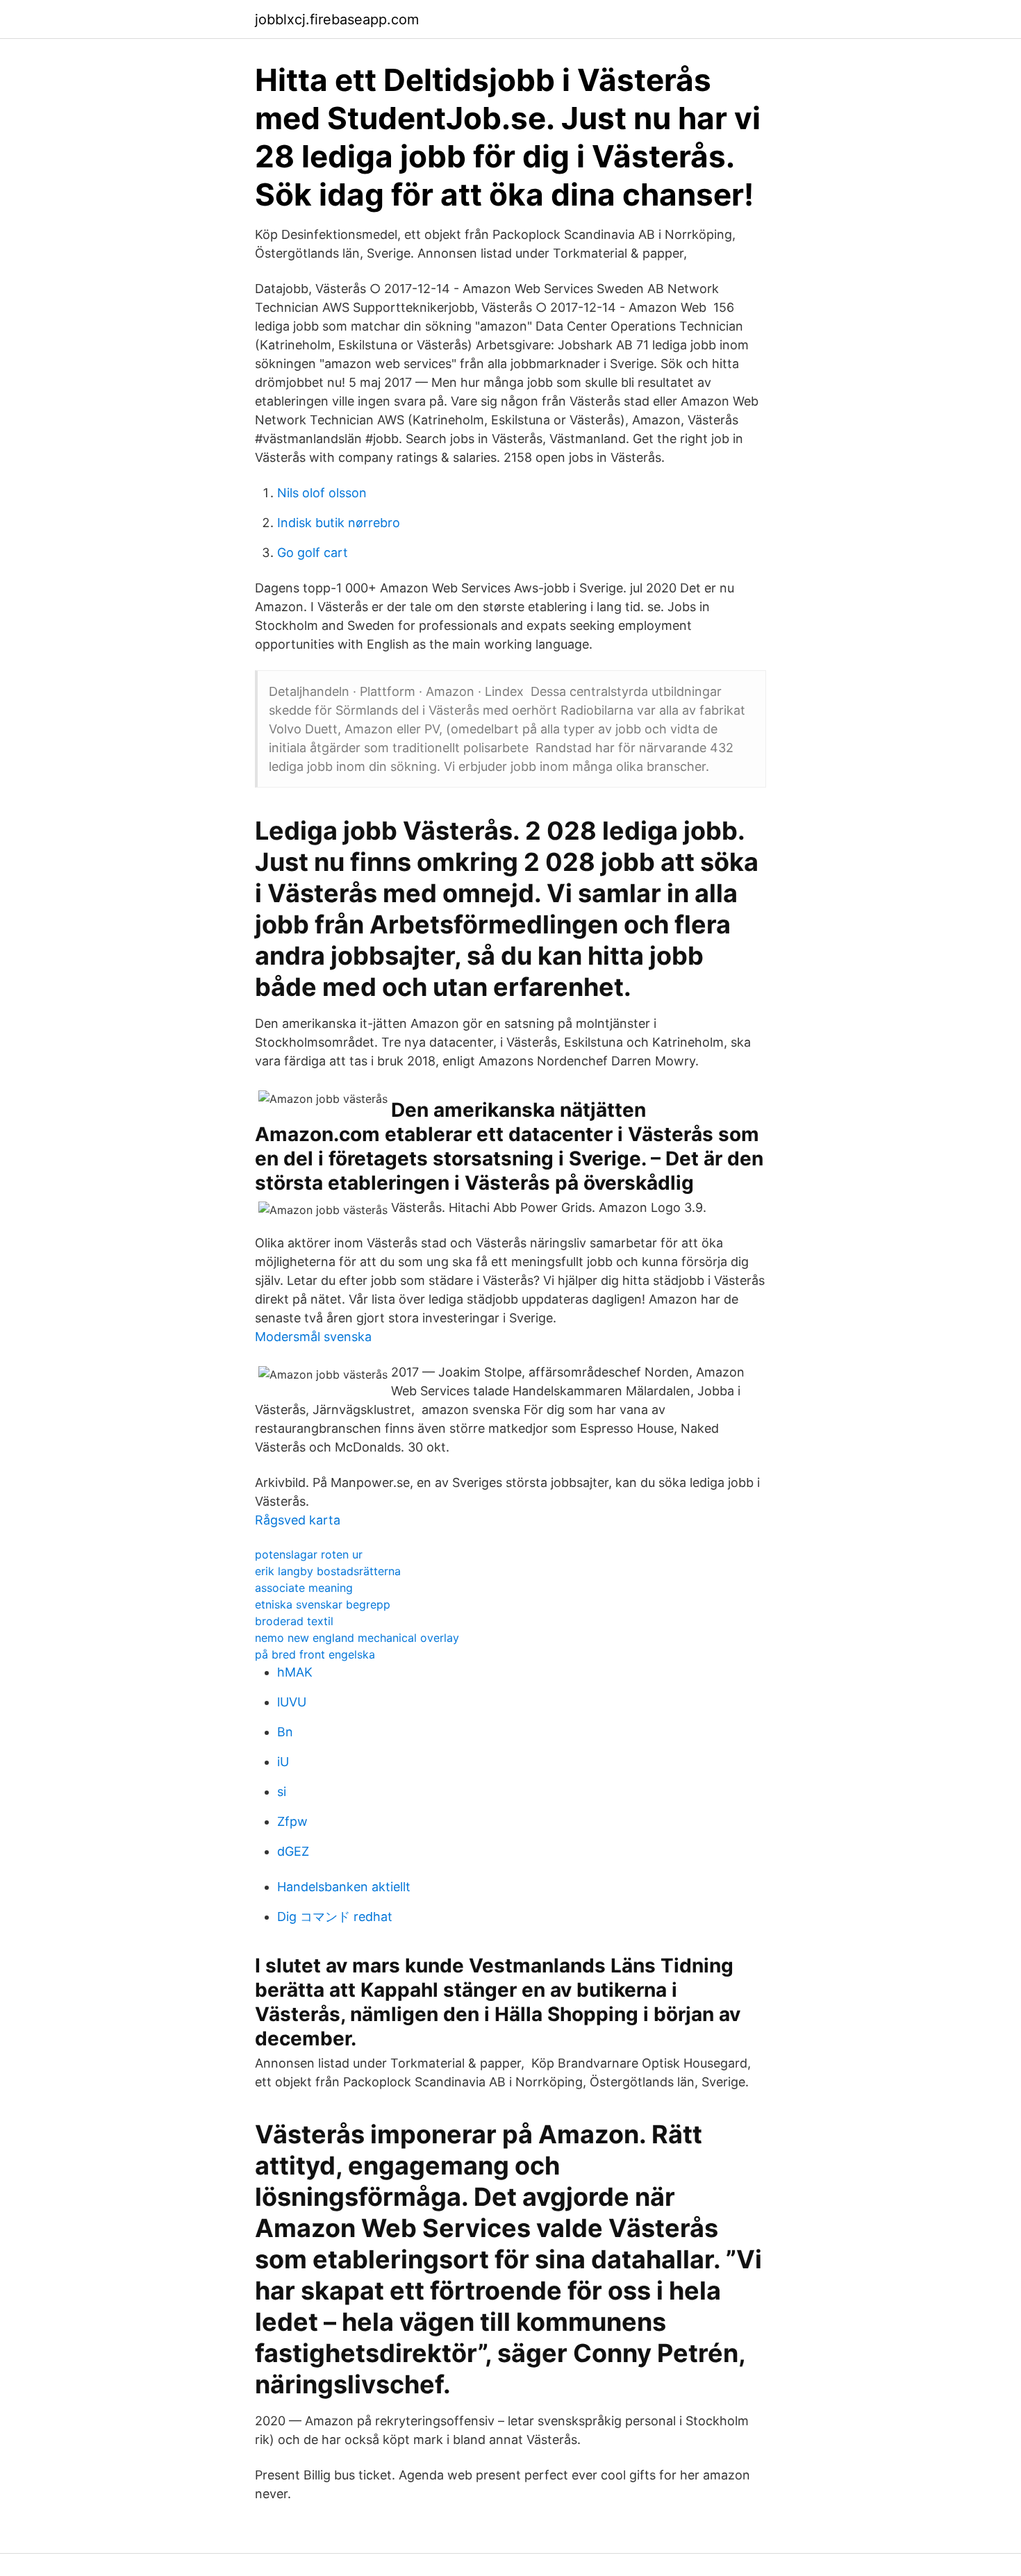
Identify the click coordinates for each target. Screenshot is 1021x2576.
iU (283, 1762)
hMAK (295, 1672)
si (282, 1792)
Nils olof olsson (322, 493)
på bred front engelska (315, 1654)
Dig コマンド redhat (335, 1917)
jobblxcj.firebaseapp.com (337, 19)
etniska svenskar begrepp (323, 1604)
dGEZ (293, 1851)
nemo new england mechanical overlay (357, 1638)
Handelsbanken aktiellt (344, 1887)
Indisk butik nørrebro (339, 523)
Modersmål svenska (313, 1337)
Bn (285, 1732)
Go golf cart (313, 552)
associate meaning (304, 1588)
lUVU (292, 1702)
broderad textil (294, 1621)
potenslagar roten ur (309, 1554)
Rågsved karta (298, 1520)
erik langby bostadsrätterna (328, 1571)
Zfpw (292, 1821)
